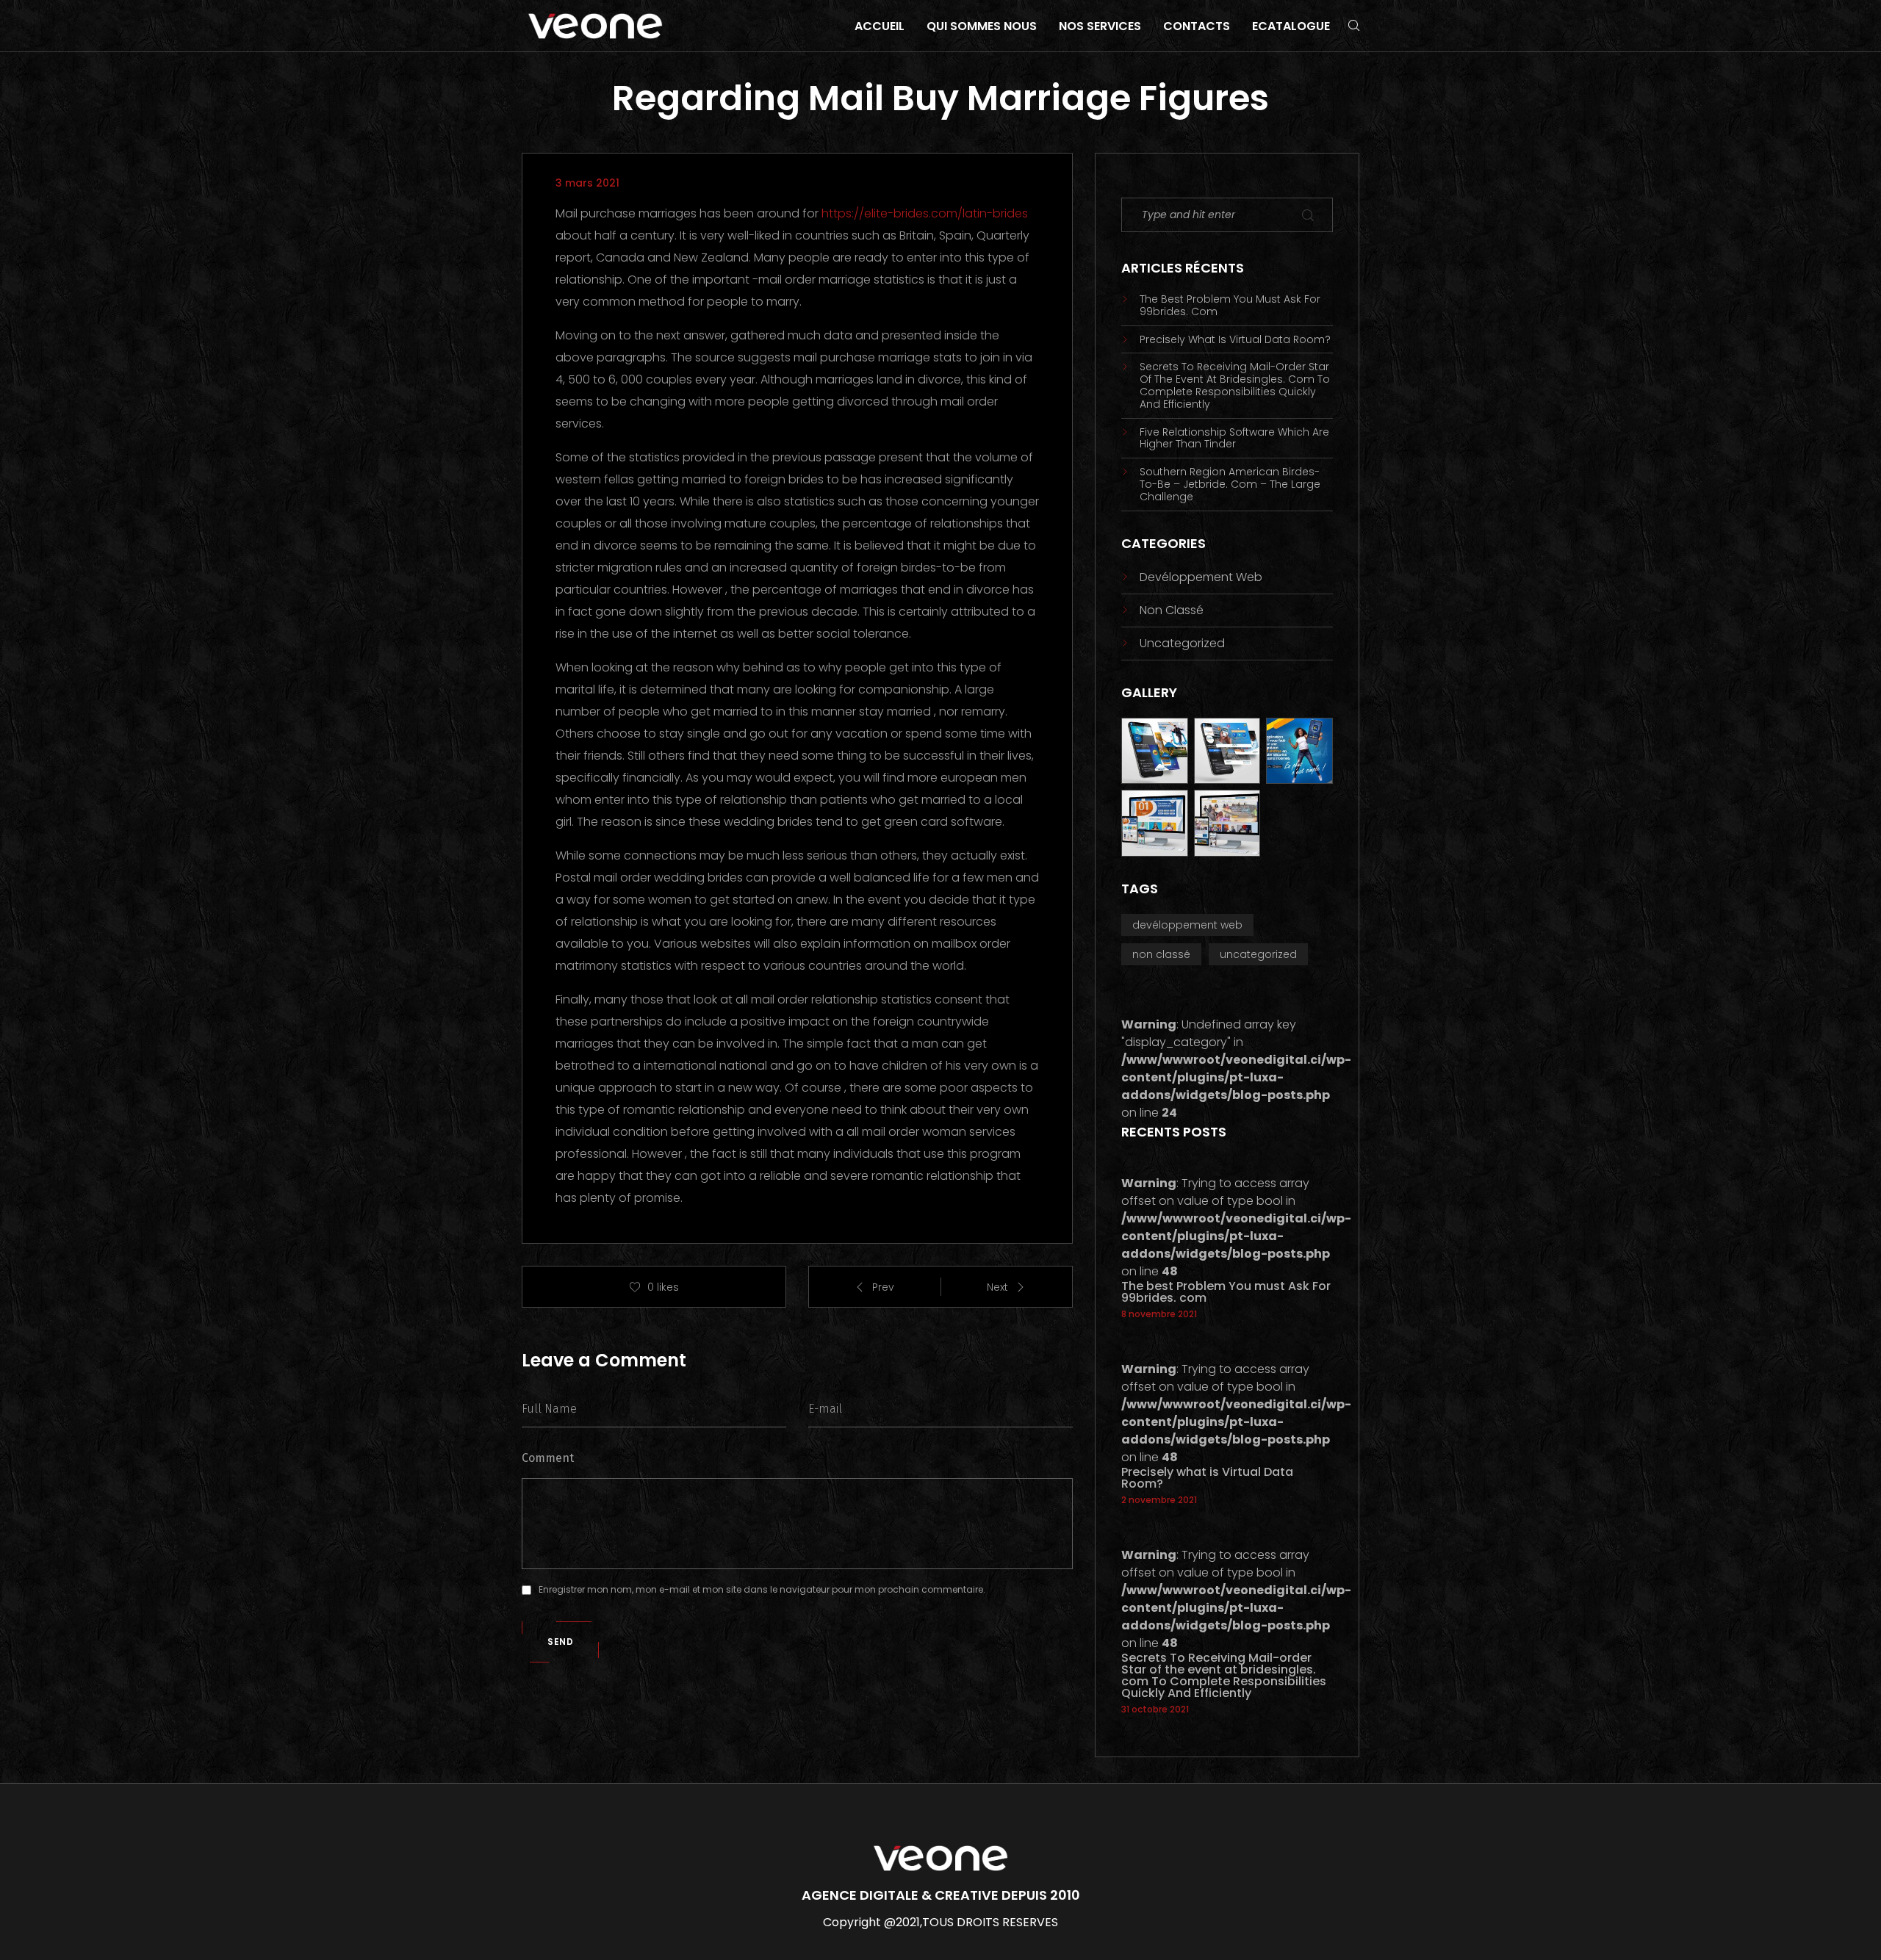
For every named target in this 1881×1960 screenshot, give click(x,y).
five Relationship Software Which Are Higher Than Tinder (1234, 439)
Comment (548, 1458)
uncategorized (1182, 643)
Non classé (1172, 610)
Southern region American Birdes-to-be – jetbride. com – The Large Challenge (1230, 484)
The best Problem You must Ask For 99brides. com (1230, 306)
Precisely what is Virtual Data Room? (1235, 340)
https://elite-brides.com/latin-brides (925, 213)
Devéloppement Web (1201, 577)
